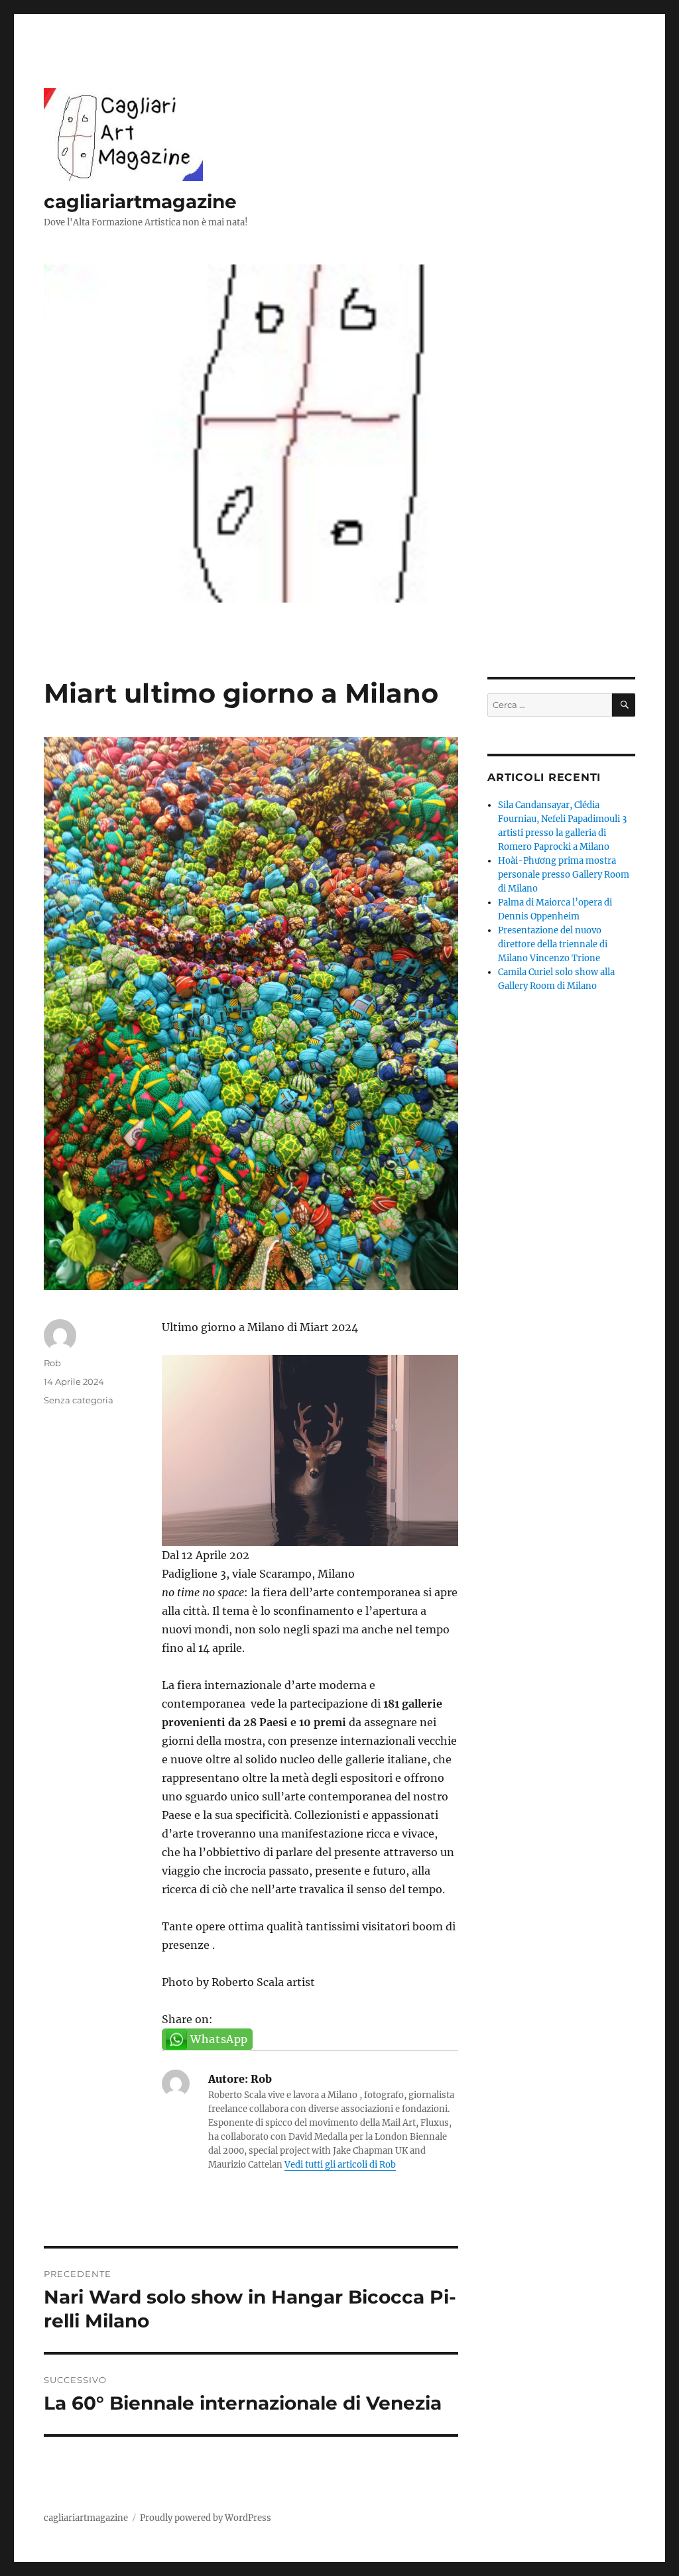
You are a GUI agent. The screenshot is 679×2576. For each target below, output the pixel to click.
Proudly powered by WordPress (206, 2518)
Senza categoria (79, 1400)
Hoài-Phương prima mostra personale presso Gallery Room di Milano (564, 875)
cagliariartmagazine (140, 202)
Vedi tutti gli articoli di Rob (340, 2165)
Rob (52, 1363)
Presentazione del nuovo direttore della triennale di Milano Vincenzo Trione (553, 944)
